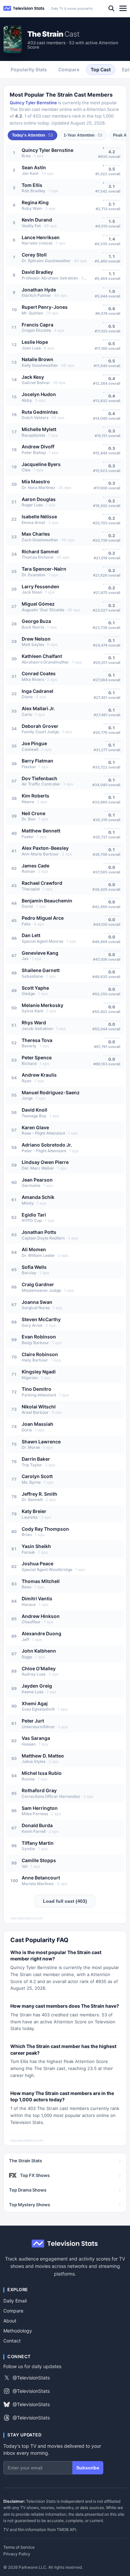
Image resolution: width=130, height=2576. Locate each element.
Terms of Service (19, 2547)
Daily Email (15, 2301)
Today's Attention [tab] (32, 135)
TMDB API (66, 2530)
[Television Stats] (24, 8)
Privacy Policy (17, 2554)
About (10, 2321)
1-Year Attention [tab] (83, 135)
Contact (12, 2341)
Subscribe (88, 2468)
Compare (13, 2311)
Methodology (18, 2331)
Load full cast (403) (65, 1901)
